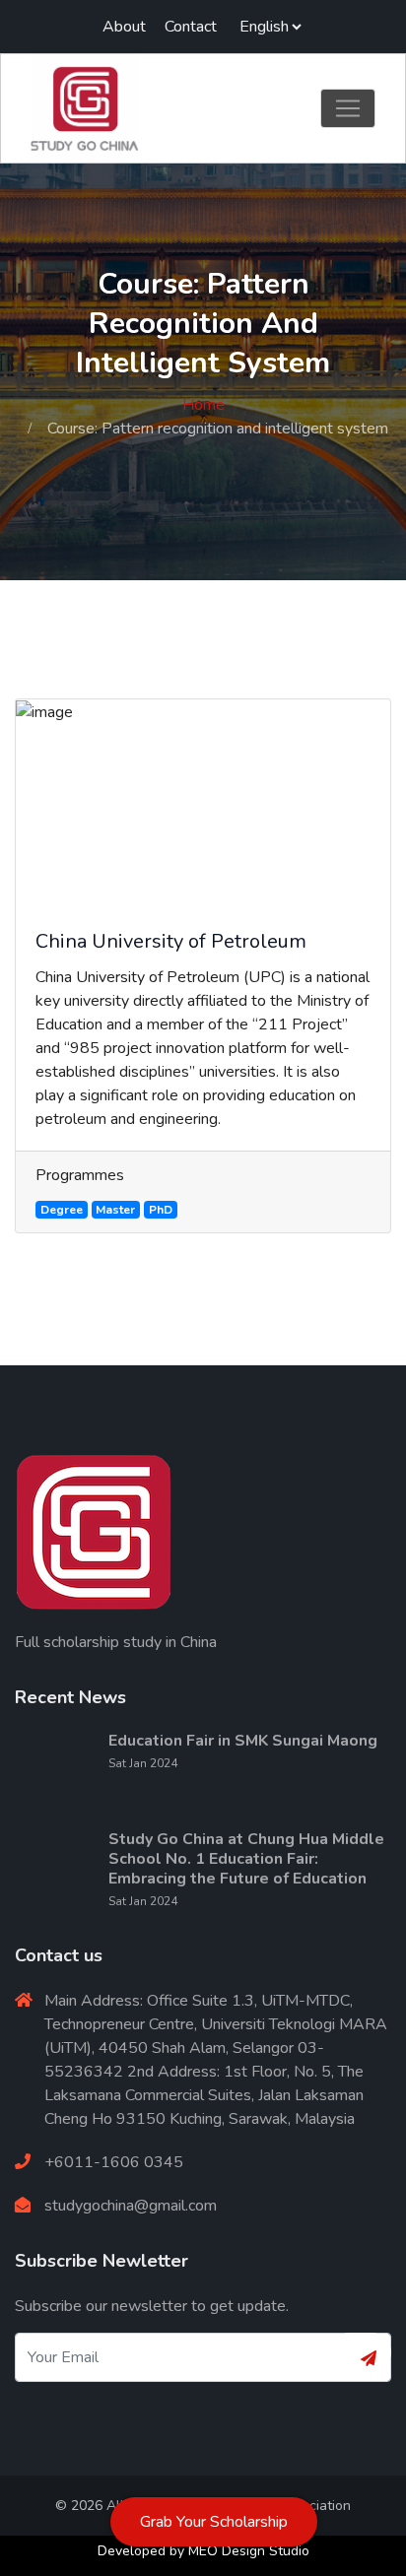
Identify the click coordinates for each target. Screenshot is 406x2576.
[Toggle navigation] (348, 108)
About (124, 27)
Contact (191, 27)
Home (203, 405)
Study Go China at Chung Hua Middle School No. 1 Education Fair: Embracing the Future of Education (246, 1859)
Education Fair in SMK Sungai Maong (243, 1741)
